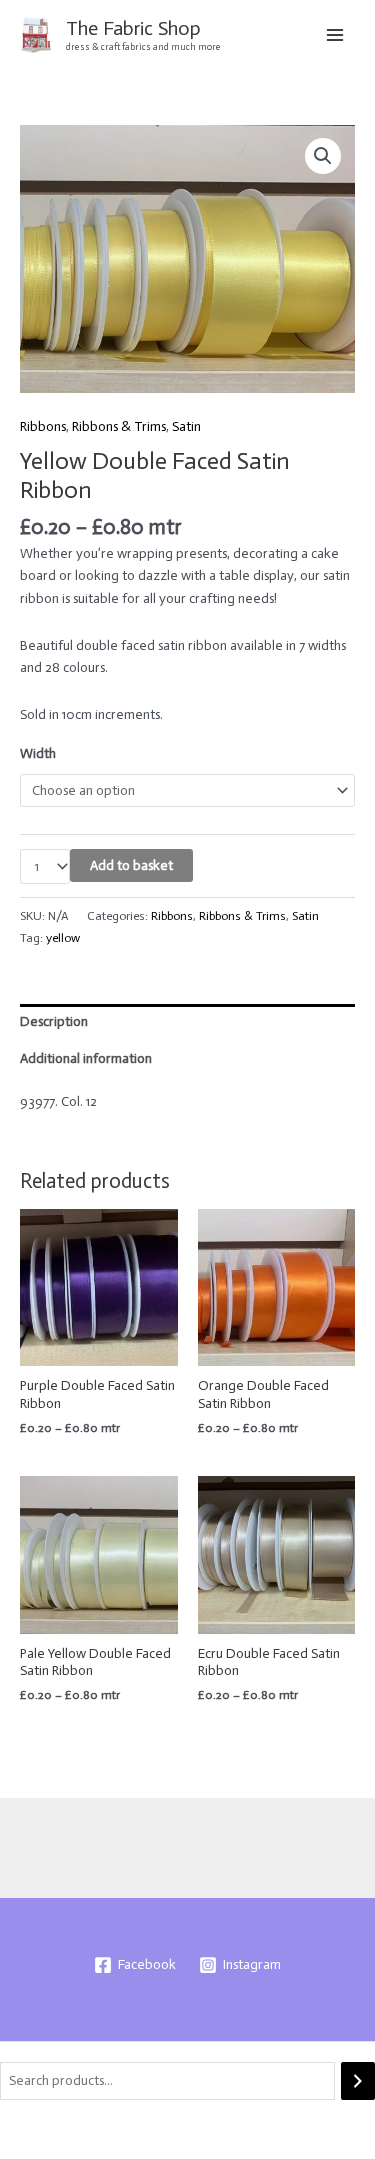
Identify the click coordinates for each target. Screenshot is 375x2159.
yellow (63, 937)
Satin (186, 426)
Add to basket (131, 865)
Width (38, 753)
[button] (323, 156)
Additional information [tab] (86, 1058)
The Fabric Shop (133, 28)
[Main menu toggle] (335, 34)
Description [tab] (54, 1021)
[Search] (358, 2081)
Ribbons (43, 426)
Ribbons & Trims (119, 426)
